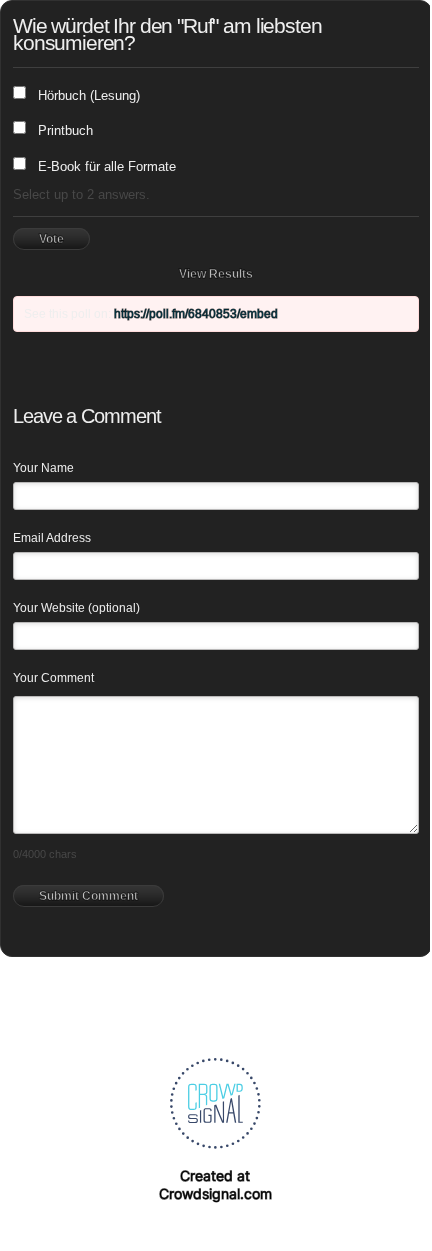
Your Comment (53, 678)
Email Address (52, 538)
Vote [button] (51, 239)
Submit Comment (88, 896)
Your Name (43, 468)
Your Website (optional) (76, 608)
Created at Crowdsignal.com (215, 1184)
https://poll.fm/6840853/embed (196, 314)
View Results (216, 274)
